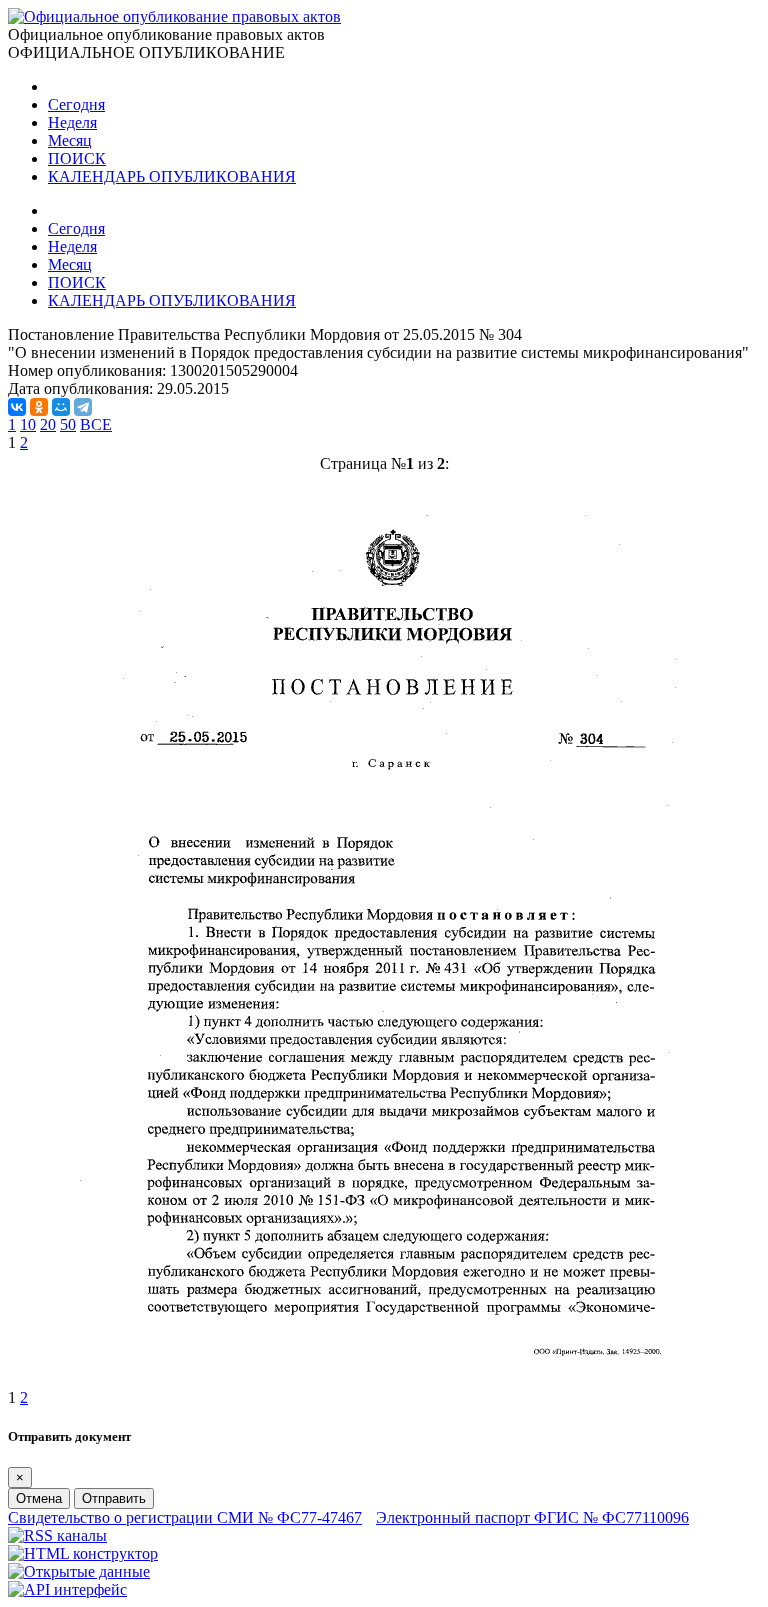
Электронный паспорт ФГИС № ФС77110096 (532, 1517)
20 (48, 424)
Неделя (72, 122)
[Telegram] (83, 407)
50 (68, 424)
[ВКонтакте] (17, 407)
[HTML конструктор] (83, 1553)
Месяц (70, 140)
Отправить (114, 1498)
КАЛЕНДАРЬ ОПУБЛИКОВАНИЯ (172, 176)
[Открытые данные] (79, 1571)
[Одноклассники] (39, 407)
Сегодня (76, 104)
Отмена (39, 1498)
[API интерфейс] (67, 1589)
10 (28, 424)
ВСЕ (96, 424)
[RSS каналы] (57, 1535)
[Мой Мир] (61, 407)
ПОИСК (77, 158)
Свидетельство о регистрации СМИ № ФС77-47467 (185, 1517)
